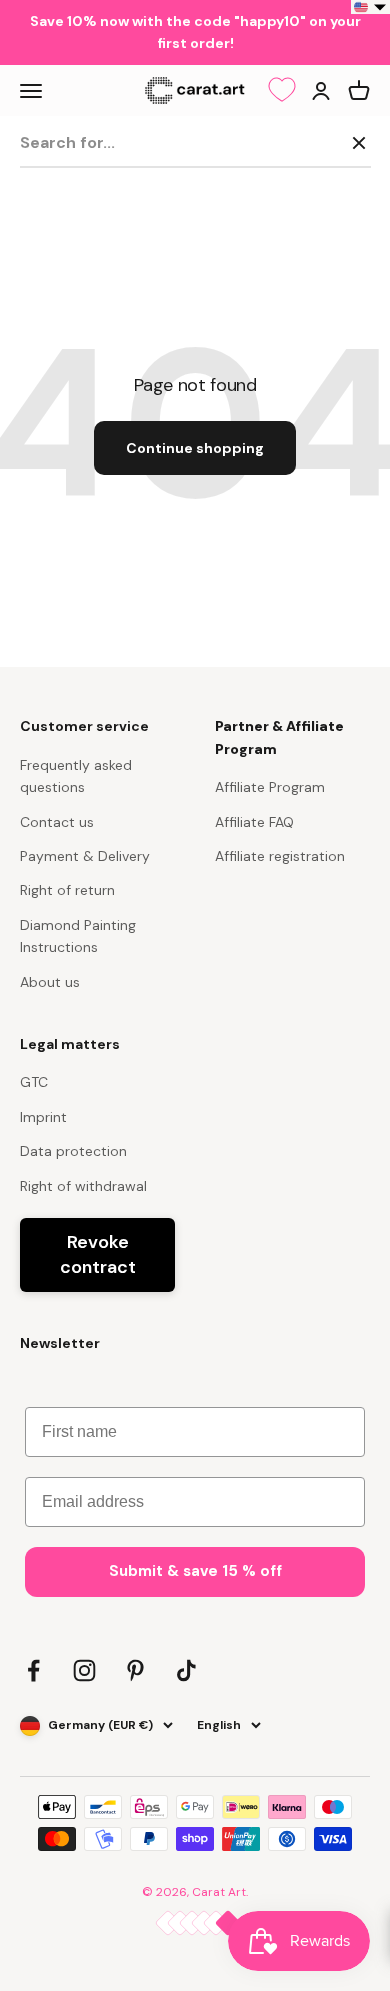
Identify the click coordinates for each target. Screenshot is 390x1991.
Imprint (43, 1117)
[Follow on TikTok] (186, 1670)
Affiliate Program (270, 787)
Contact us (57, 822)
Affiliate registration (280, 856)
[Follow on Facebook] (33, 1670)
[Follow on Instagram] (84, 1670)
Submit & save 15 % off (195, 1571)
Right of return (67, 890)
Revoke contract (98, 1254)
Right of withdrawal (83, 1186)
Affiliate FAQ (254, 822)
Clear (315, 142)
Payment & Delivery (85, 856)
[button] (370, 7)
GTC (34, 1082)
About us (50, 982)
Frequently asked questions (76, 776)
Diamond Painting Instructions (78, 936)
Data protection (73, 1151)
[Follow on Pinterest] (135, 1670)
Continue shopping (195, 448)
